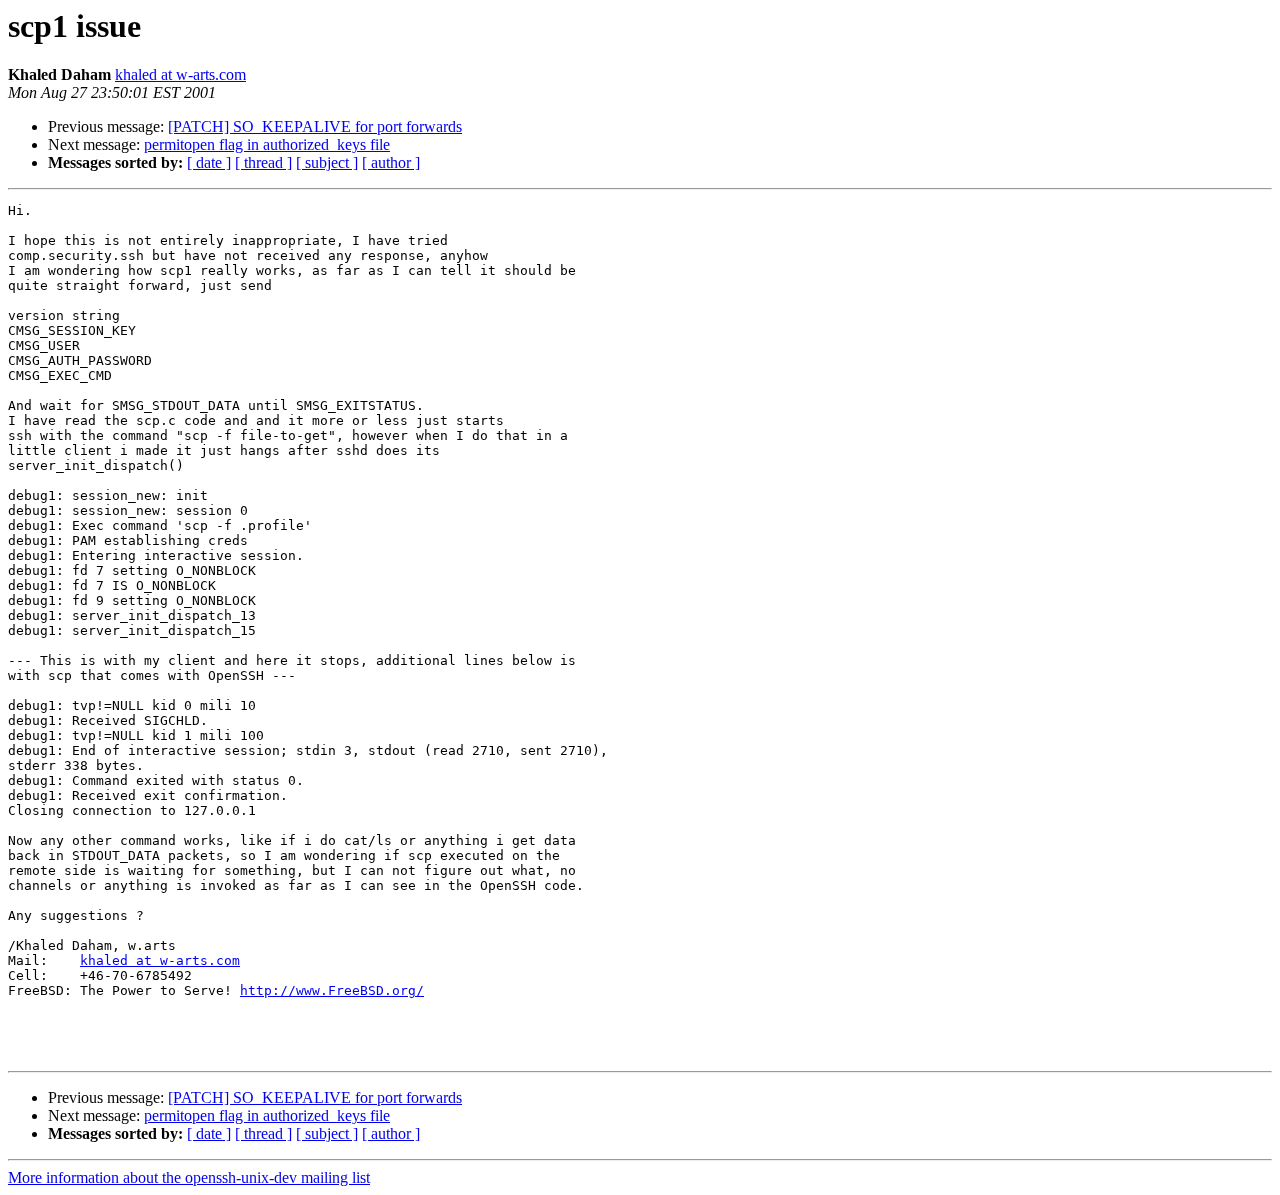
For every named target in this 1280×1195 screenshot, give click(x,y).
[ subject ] (327, 162)
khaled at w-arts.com (180, 74)
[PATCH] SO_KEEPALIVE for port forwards (315, 126)
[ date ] (209, 162)
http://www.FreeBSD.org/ (332, 990)
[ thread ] (263, 162)
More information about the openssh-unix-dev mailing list (189, 1177)
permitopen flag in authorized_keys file (267, 144)
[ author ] (391, 162)
